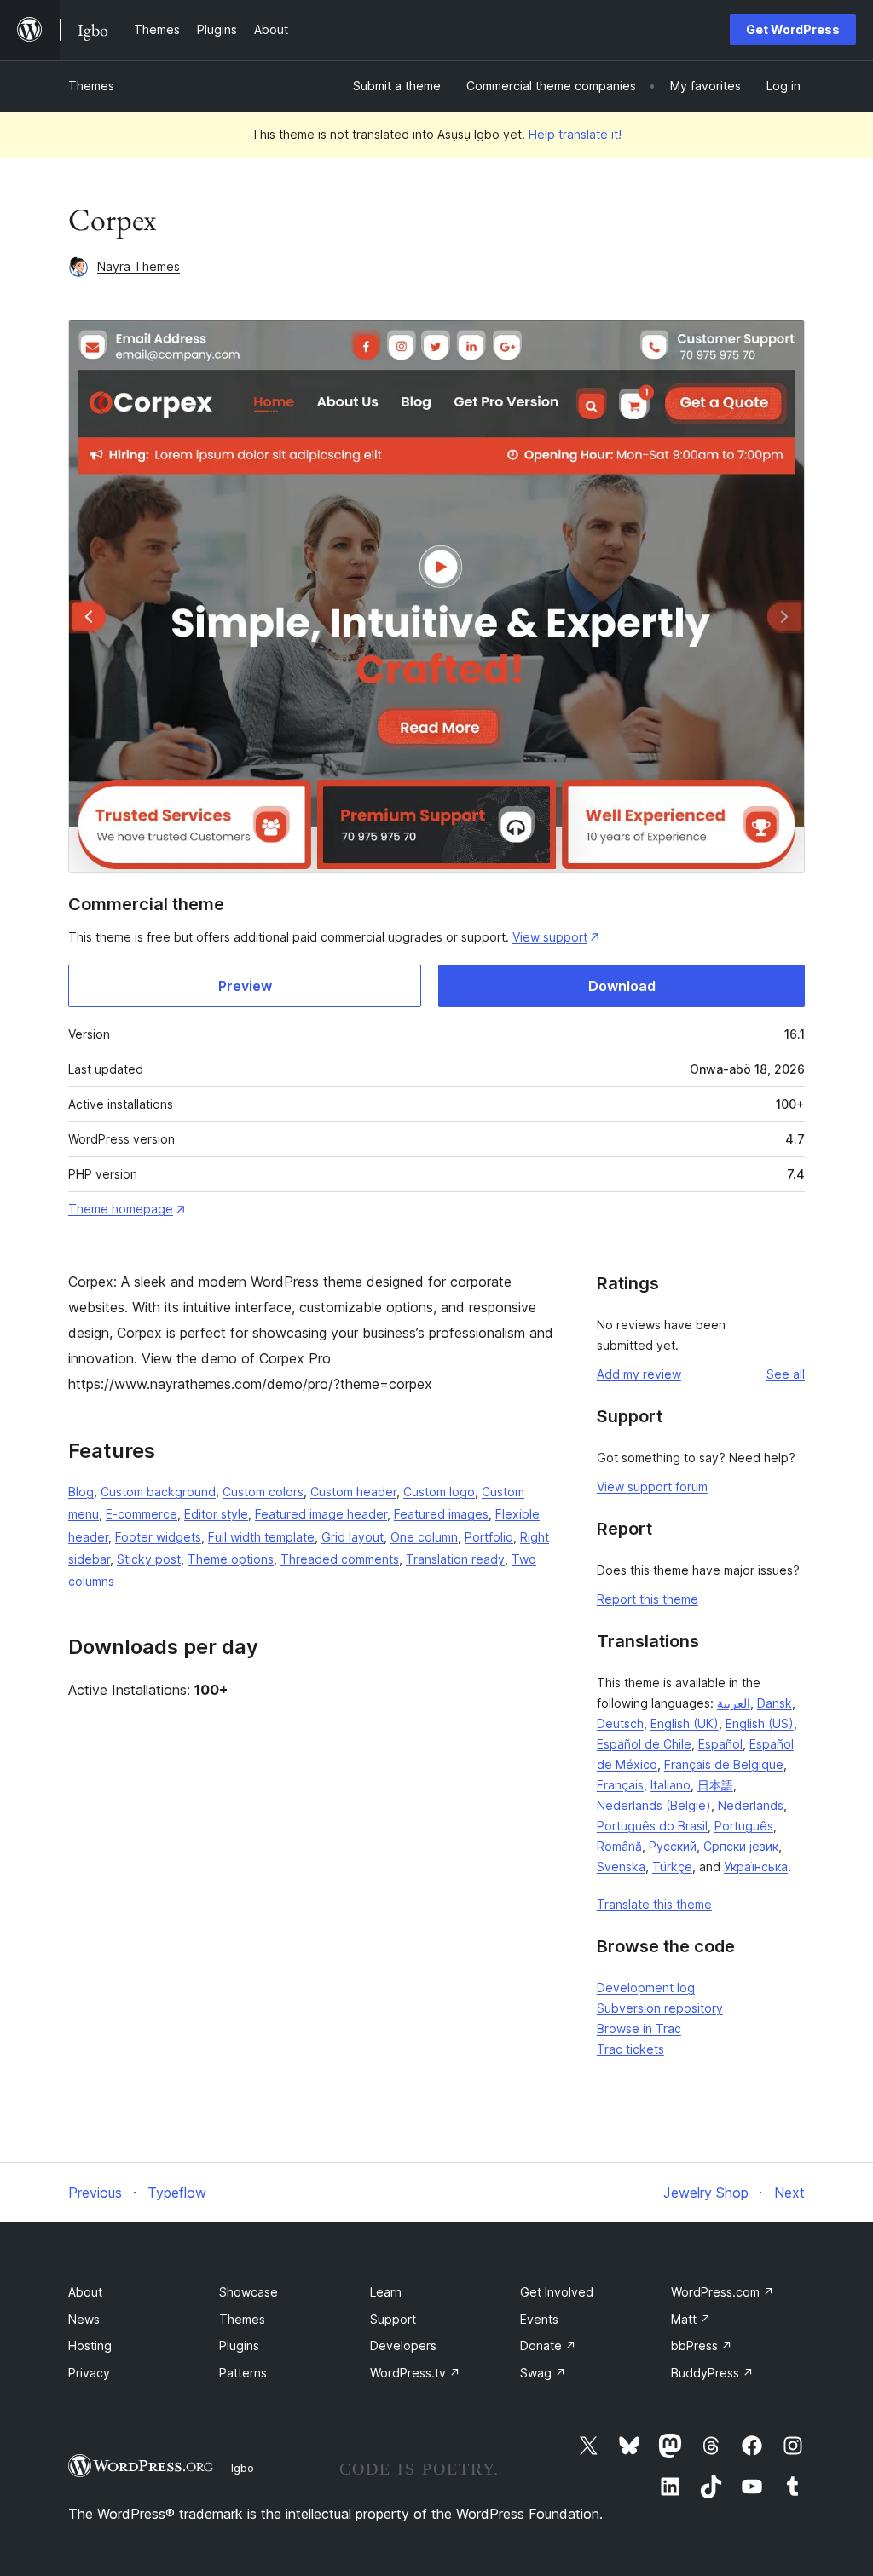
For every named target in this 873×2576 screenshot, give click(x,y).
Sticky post (149, 1559)
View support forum (652, 1487)
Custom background (158, 1492)
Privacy (89, 2373)
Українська (756, 1867)
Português (744, 1826)
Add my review (639, 1374)
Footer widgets (158, 1537)
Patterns (243, 2373)
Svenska (621, 1867)
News (84, 2319)
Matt (691, 2319)
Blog (81, 1492)
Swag (543, 2373)
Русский (673, 1846)
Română (619, 1846)
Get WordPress (793, 29)
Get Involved (557, 2292)
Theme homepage (121, 1209)
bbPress (702, 2345)
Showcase (249, 2292)
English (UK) (685, 1723)
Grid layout (353, 1537)
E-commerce (142, 1514)
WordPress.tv (415, 2373)
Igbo (243, 2468)
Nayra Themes (139, 266)
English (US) (760, 1723)
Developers (403, 2345)
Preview (245, 986)
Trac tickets (630, 2049)
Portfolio (489, 1537)
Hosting (90, 2345)
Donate (548, 2345)
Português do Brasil (652, 1826)
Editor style (216, 1514)
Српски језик (741, 1846)
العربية (734, 1703)
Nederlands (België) (654, 1805)
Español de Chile (644, 1744)
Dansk (775, 1703)
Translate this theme (654, 1904)
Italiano (671, 1785)
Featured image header (321, 1514)
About (85, 2292)
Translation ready (455, 1559)
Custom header (353, 1492)
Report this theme (648, 1599)
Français (620, 1785)
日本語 (715, 1785)
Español (720, 1744)
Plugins (239, 2345)
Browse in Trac (639, 2029)
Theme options (231, 1559)
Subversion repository (660, 2008)
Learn (386, 2292)
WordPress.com (723, 2292)
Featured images (441, 1514)
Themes (91, 86)
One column (424, 1537)
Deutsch (620, 1723)
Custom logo (439, 1492)
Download (622, 986)
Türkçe (672, 1867)
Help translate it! (575, 134)
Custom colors (263, 1492)
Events (539, 2319)
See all (786, 1374)
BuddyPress (712, 2373)
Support (393, 2319)
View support (550, 937)
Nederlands (751, 1805)
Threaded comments (340, 1559)
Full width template (261, 1537)
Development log (646, 1988)
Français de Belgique (724, 1764)
